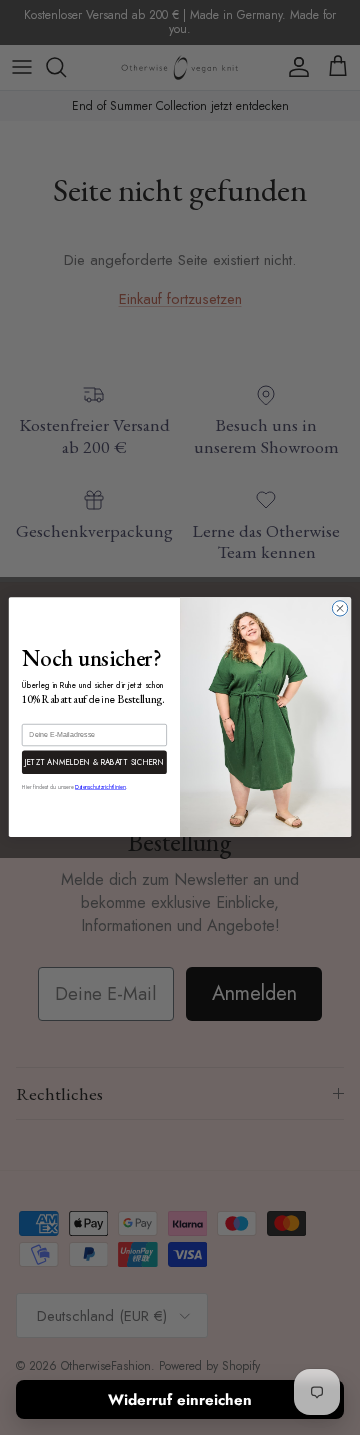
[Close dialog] (339, 608)
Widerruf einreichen (180, 1400)
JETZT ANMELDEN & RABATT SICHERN (95, 762)
